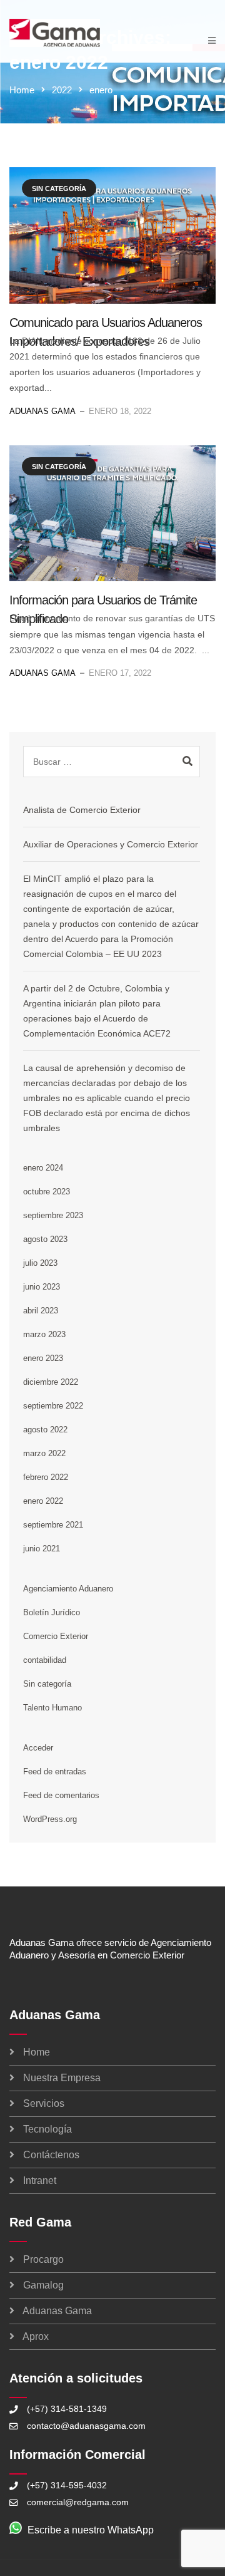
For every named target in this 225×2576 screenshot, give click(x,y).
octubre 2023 (47, 1192)
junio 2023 (42, 1287)
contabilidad (45, 1660)
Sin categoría (59, 189)
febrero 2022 (46, 1477)
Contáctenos (51, 2155)
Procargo (43, 2259)
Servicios (44, 2103)
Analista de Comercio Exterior (82, 810)
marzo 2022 (44, 1453)
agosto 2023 (45, 1239)
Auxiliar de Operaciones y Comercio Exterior (111, 844)
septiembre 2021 (53, 1525)
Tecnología (47, 2129)
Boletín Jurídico (52, 1612)
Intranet (40, 2180)
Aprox (36, 2336)
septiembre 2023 (53, 1215)
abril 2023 (41, 1311)
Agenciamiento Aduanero (68, 1589)
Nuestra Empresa (62, 2078)
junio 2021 (42, 1549)
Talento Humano (52, 1708)
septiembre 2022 (53, 1406)
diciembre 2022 (51, 1382)
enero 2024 (43, 1168)
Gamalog (43, 2285)
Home (22, 90)
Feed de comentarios (61, 1795)
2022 (62, 90)
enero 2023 (43, 1358)
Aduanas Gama (42, 411)
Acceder (38, 1748)
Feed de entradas (55, 1772)
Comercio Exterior (56, 1636)
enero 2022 (43, 1501)
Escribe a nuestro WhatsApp (91, 2530)
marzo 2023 (44, 1334)
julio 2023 (40, 1263)
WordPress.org (50, 1819)
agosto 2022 (45, 1430)
